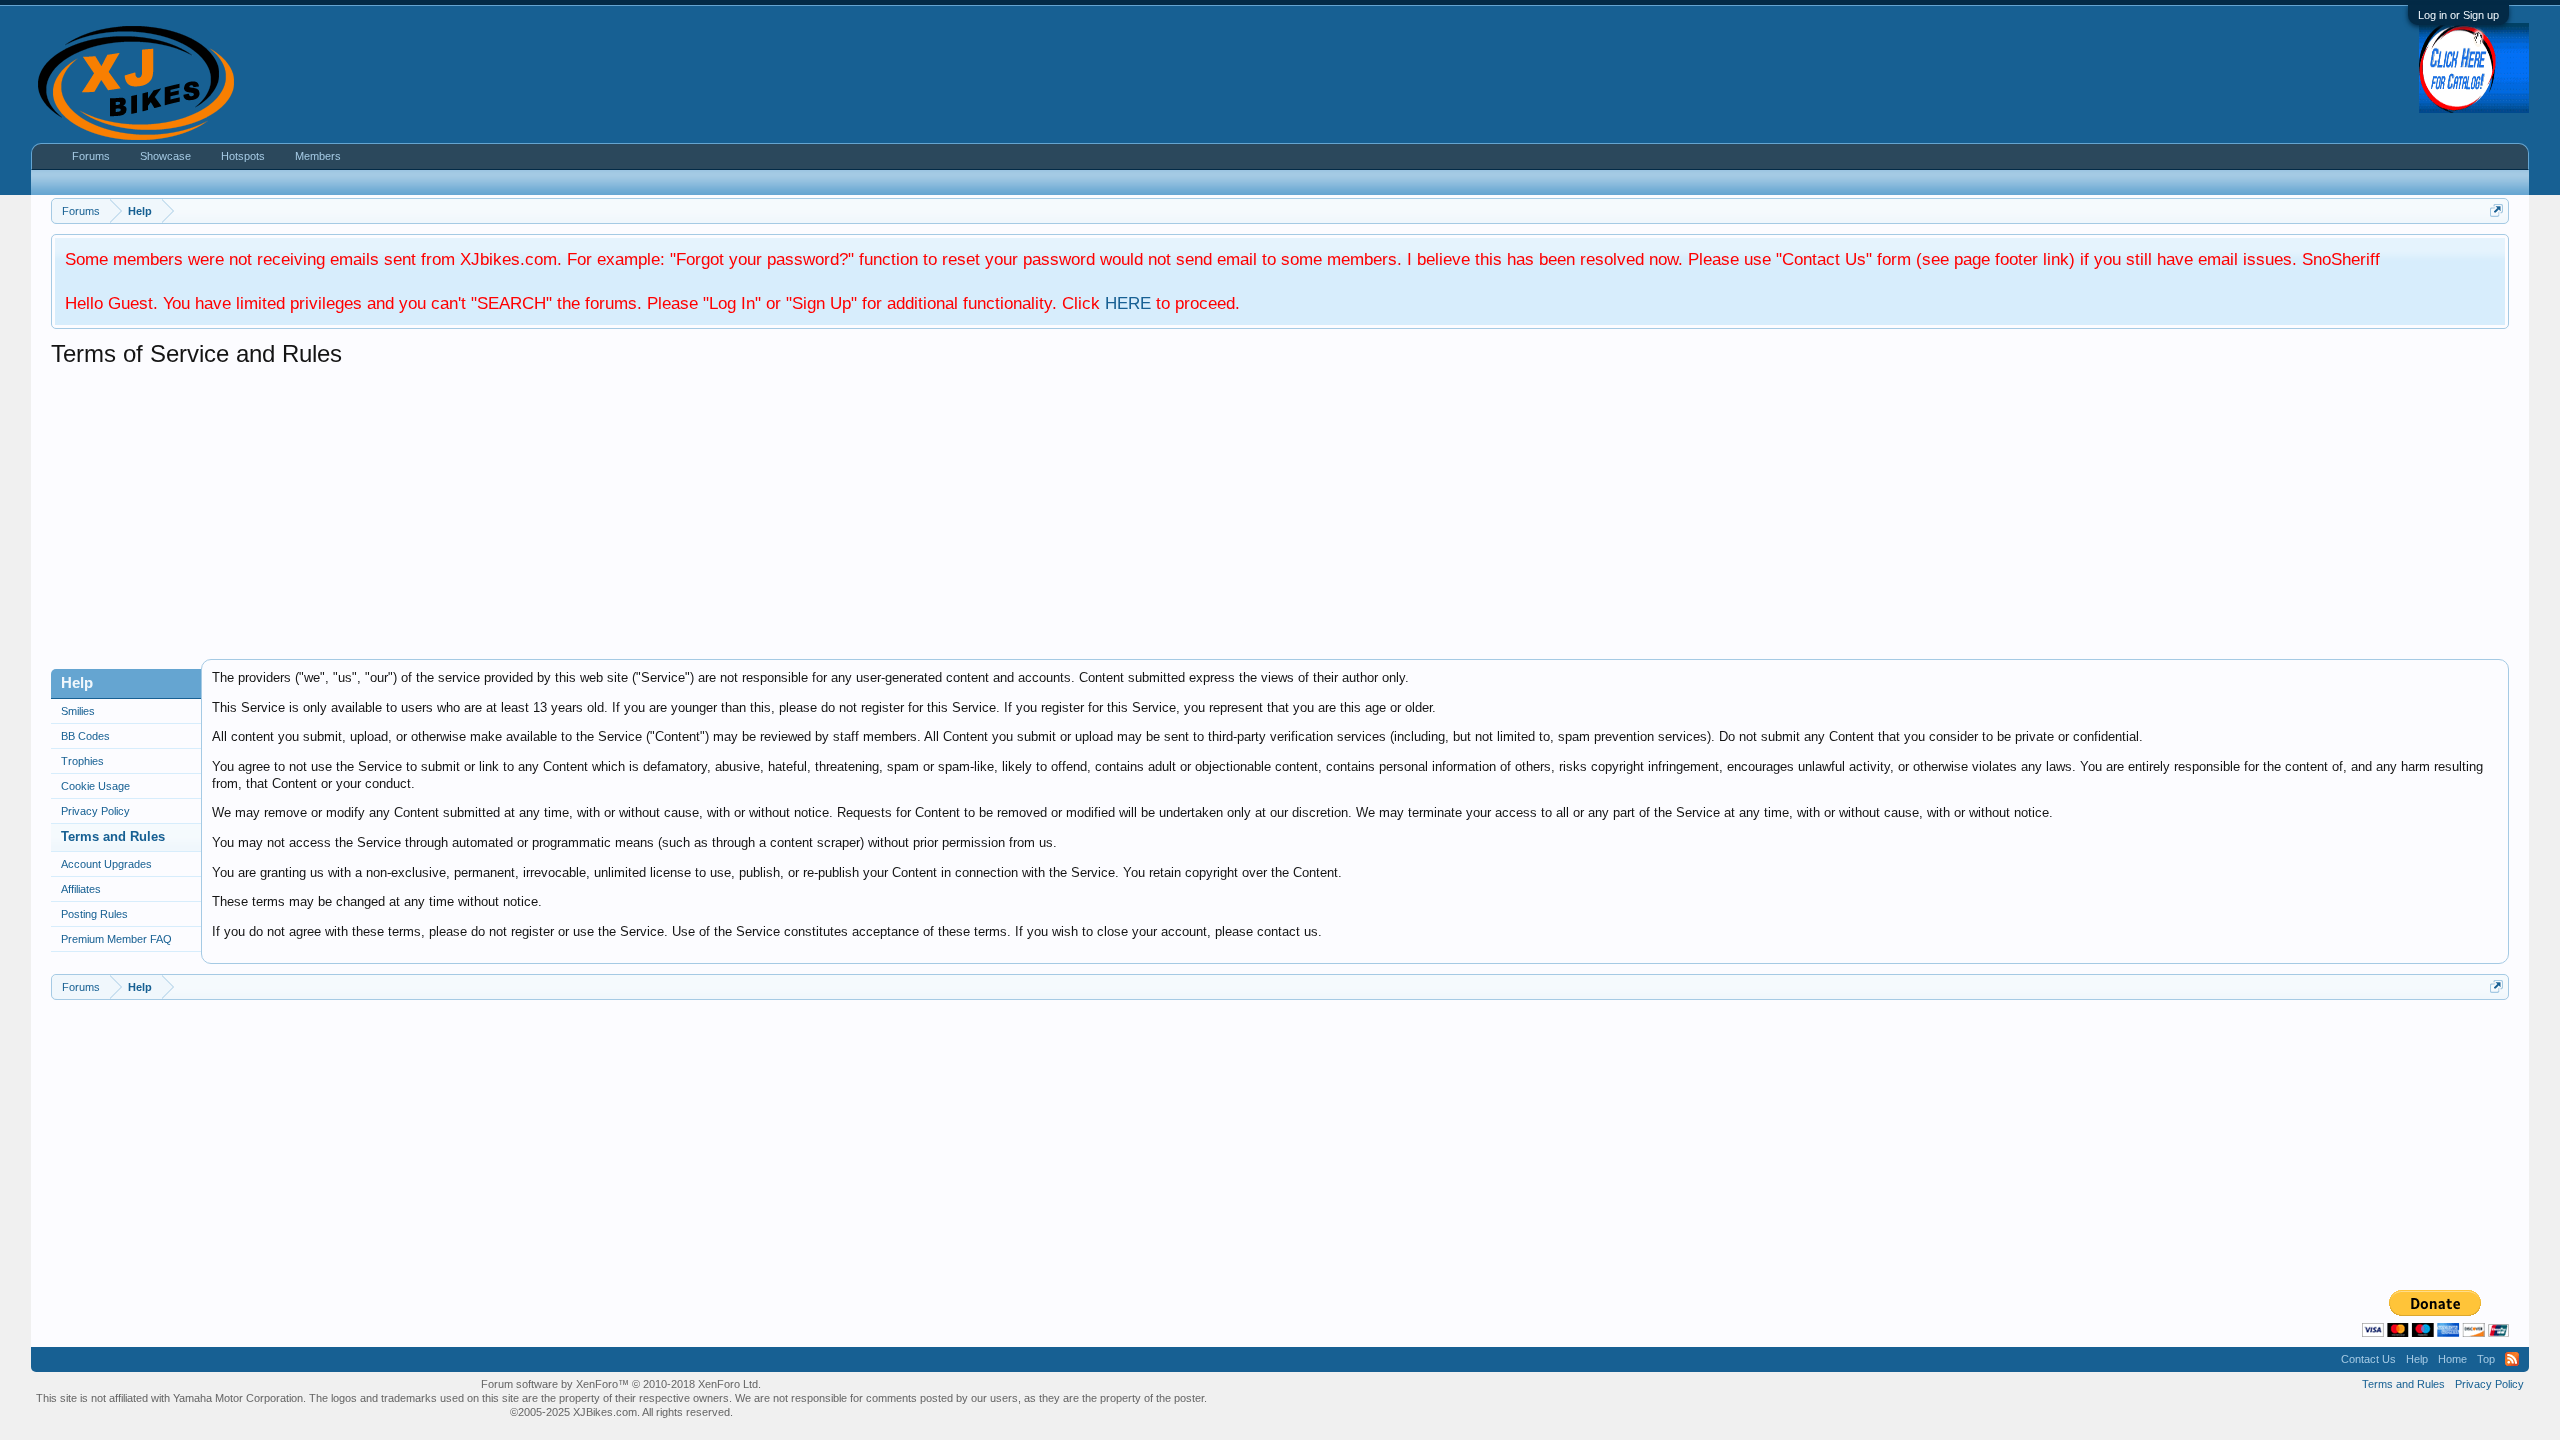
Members (318, 156)
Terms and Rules (113, 836)
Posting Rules (94, 914)
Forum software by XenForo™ (621, 1384)
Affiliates (81, 889)
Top (2486, 1359)
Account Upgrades (106, 864)
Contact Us (2368, 1359)
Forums (91, 156)
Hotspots (243, 156)
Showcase (165, 156)
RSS (2512, 1359)
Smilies (78, 711)
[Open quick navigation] (2496, 210)
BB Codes (85, 736)
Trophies (82, 761)
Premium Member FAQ (116, 939)
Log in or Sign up (2458, 15)
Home (2452, 1359)
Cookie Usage (95, 786)
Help (2417, 1359)
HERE (1128, 303)
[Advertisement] (651, 519)
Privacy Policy (95, 811)
